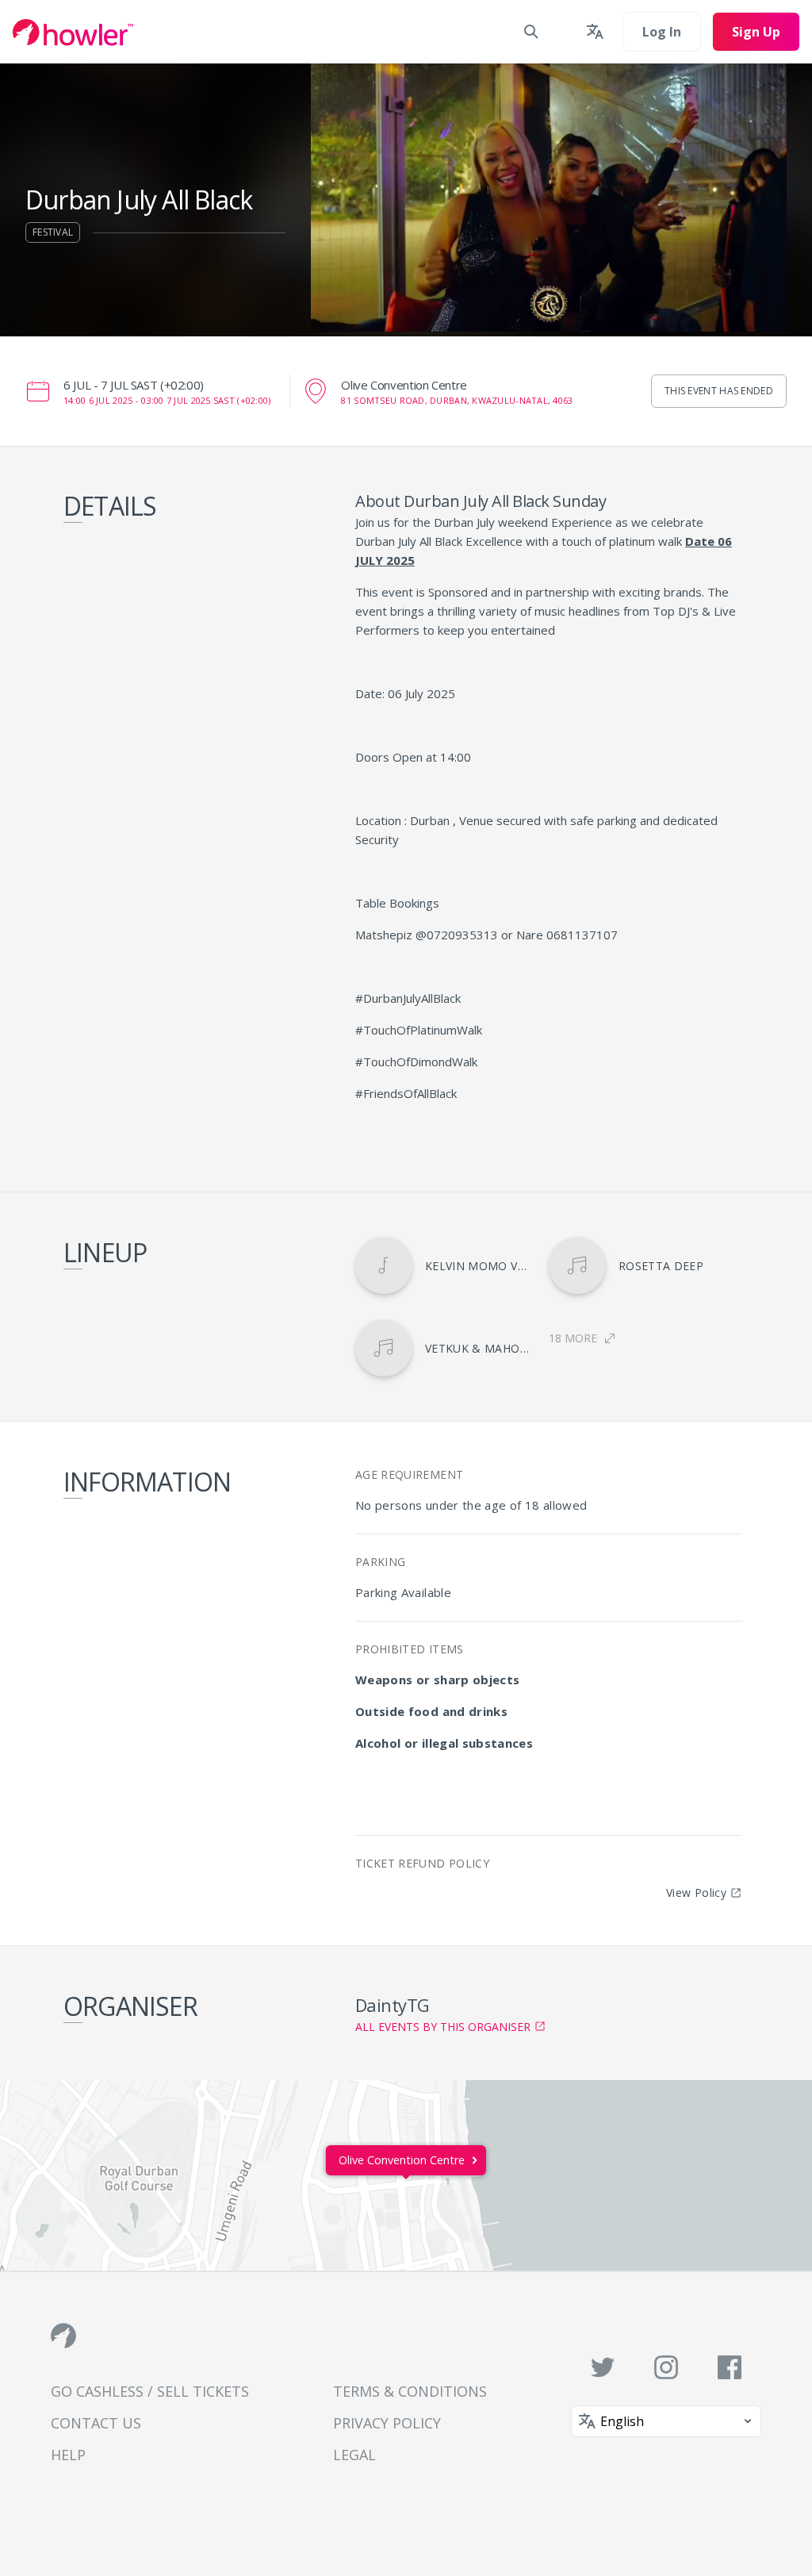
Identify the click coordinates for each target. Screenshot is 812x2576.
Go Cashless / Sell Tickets (150, 2391)
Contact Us (96, 2423)
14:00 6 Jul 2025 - (167, 400)
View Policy (696, 1893)
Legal (354, 2455)
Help (68, 2455)
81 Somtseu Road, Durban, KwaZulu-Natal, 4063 (457, 400)
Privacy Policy (387, 2423)
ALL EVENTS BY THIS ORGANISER (443, 2027)
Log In (662, 32)
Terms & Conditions (410, 2391)
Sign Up (756, 32)
